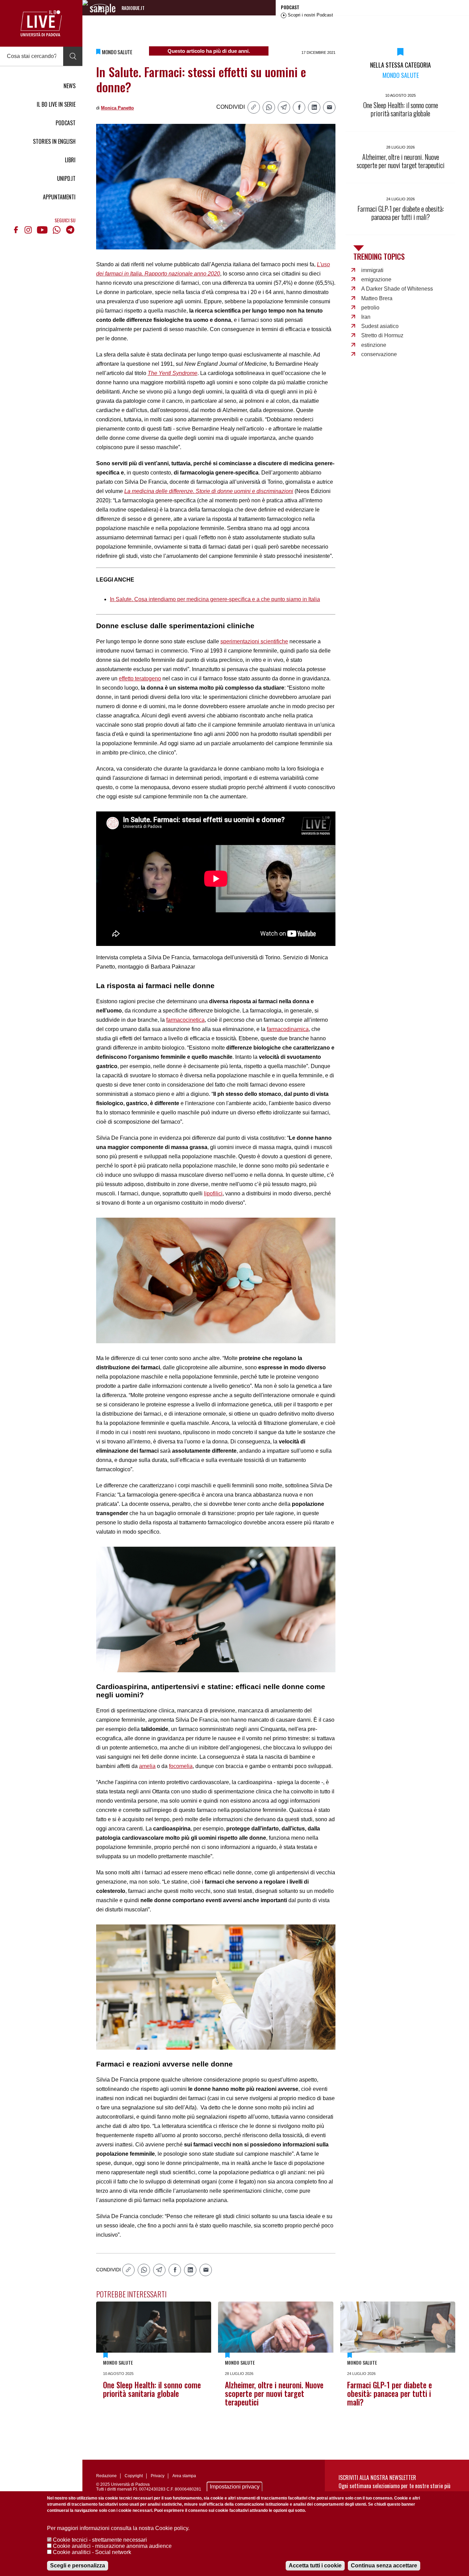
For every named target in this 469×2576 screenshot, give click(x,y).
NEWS (70, 86)
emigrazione (376, 279)
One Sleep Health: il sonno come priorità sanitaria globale (152, 2389)
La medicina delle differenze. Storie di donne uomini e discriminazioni (209, 491)
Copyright (134, 2476)
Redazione (106, 2476)
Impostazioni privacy (235, 2487)
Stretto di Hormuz (382, 335)
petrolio (370, 308)
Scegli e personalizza (78, 2566)
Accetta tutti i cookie (315, 2566)
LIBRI (70, 160)
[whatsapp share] (269, 107)
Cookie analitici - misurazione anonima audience (112, 2546)
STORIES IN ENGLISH (54, 141)
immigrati (372, 270)
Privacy (158, 2476)
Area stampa (184, 2476)
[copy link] (254, 107)
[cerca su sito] (73, 56)
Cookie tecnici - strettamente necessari (100, 2540)
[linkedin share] (314, 107)
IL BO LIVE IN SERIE (56, 104)
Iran (366, 317)
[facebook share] (299, 107)
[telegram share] (284, 107)
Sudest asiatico (380, 326)
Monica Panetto (117, 108)
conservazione (379, 354)
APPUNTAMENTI (59, 197)
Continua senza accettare (384, 2566)
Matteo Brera (377, 298)
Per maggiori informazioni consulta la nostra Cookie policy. (118, 2528)
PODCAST (66, 123)
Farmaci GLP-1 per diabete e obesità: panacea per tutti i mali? (390, 2393)
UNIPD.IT (66, 178)
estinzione (374, 345)
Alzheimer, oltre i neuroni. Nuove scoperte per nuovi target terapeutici (274, 2393)
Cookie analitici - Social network (92, 2552)
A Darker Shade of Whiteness (397, 289)
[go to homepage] (41, 23)
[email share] (329, 107)
